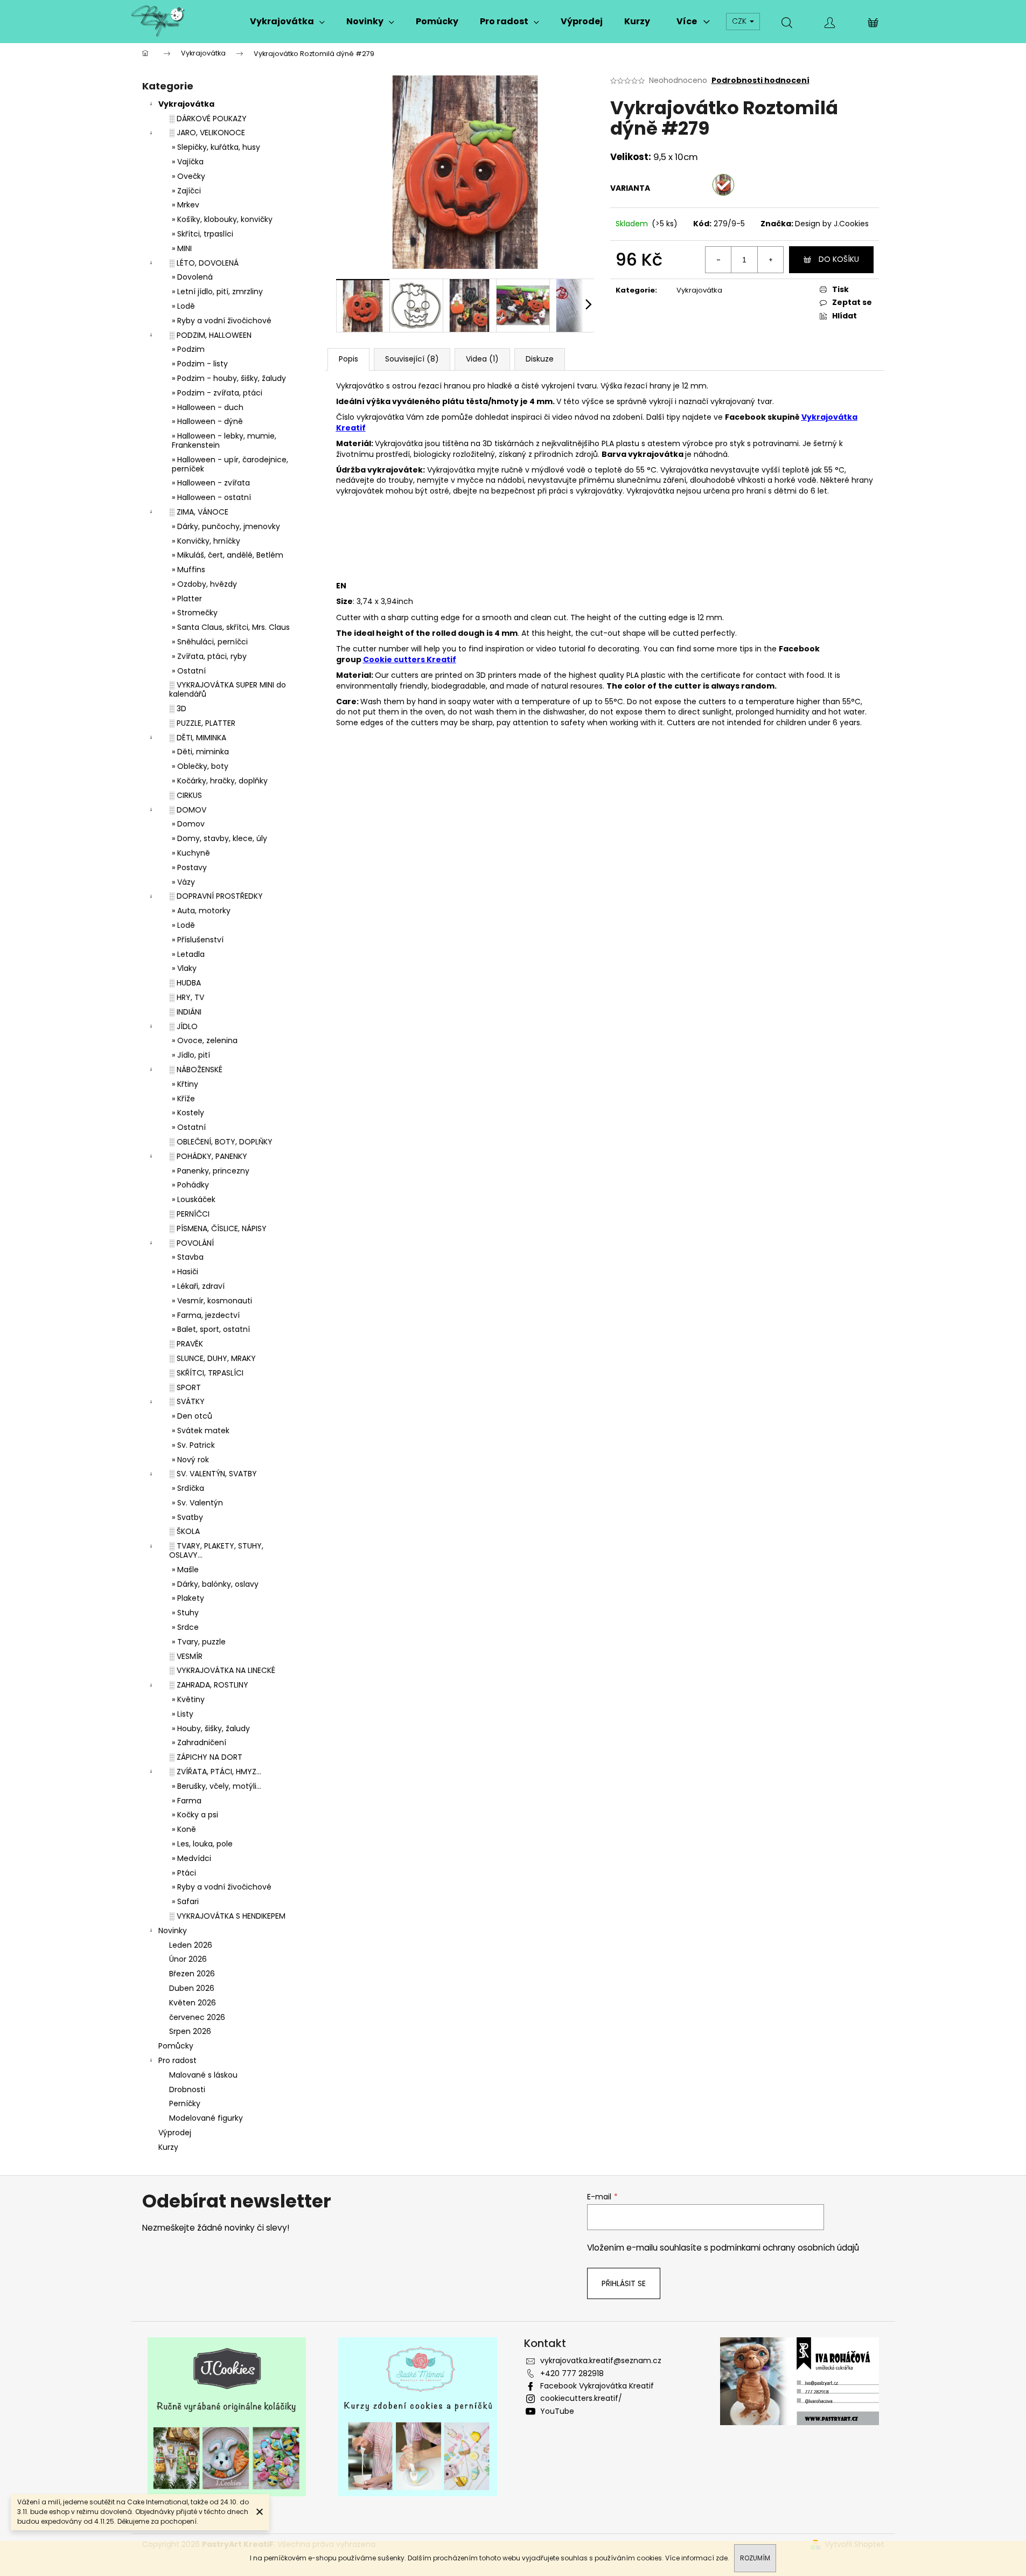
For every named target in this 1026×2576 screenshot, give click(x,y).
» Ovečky (189, 176)
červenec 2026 (197, 2017)
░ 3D (178, 709)
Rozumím (755, 2558)
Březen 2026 (192, 1974)
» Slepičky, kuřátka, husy (216, 147)
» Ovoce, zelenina (205, 1040)
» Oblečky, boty (200, 766)
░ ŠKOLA (184, 1531)
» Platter (187, 599)
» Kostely (188, 1113)
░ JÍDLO (183, 1026)
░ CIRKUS (186, 795)
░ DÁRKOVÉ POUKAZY (208, 119)
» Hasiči (185, 1272)
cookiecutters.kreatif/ (581, 2398)
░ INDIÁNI (185, 1012)
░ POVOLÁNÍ (191, 1243)
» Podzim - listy (200, 364)
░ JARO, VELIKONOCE (207, 133)
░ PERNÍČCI (189, 1214)
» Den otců (192, 1416)
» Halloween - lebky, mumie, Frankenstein (224, 440)
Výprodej (175, 2133)
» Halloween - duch (208, 407)
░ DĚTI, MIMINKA (198, 738)
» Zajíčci (186, 191)
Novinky (173, 1931)
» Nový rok (190, 1460)
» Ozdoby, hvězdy (204, 584)
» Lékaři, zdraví (198, 1286)
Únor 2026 (188, 1959)
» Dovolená (192, 277)
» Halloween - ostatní (211, 497)
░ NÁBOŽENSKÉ (196, 1070)
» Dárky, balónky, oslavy (215, 1584)
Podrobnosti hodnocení (760, 81)
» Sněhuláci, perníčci (210, 642)
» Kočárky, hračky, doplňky (220, 781)
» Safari (185, 1901)
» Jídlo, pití (191, 1055)
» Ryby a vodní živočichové (222, 321)
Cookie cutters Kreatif (410, 659)
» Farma (187, 1801)
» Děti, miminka (200, 752)
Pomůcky (176, 2046)
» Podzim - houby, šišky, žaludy (229, 378)
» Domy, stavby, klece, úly (219, 838)
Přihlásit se (624, 2283)
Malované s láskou (203, 2075)
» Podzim (188, 349)
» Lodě (183, 306)
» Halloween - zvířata (211, 483)
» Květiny (188, 1699)
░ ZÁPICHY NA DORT (206, 1757)
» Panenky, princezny (211, 1171)
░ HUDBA (185, 983)
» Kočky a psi (195, 1815)
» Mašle (185, 1570)
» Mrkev (186, 205)
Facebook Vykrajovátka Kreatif (597, 2386)
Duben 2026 (192, 1988)
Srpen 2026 (190, 2031)
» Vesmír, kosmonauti (212, 1301)
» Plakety (188, 1598)
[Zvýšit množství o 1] (770, 260)
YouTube (557, 2411)
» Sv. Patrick (193, 1445)
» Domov (188, 824)
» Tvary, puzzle (199, 1642)
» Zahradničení (199, 1742)
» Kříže (183, 1099)
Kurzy (168, 2147)
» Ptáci (184, 1873)
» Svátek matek (201, 1431)
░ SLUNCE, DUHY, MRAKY (212, 1358)
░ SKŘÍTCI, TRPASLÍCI (206, 1373)
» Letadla (188, 954)
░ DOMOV (188, 810)
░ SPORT (185, 1387)
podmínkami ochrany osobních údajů (785, 2248)
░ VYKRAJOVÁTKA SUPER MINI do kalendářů (228, 689)
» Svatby (187, 1517)
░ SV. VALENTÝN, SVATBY (213, 1474)
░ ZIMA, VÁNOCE (199, 512)
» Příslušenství (198, 940)
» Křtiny (185, 1084)
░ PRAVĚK (186, 1344)
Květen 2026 (193, 2003)
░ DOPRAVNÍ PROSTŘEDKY (216, 896)
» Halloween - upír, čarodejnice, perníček (230, 464)
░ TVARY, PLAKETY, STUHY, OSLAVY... (216, 1550)
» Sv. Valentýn (197, 1503)
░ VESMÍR (186, 1656)
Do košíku (839, 259)
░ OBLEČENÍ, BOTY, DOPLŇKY (221, 1142)
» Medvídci (191, 1858)
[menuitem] (287, 22)
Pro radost (177, 2060)
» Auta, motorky (201, 911)
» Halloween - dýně (207, 421)
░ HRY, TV (187, 997)
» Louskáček (194, 1199)
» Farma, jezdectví (206, 1315)
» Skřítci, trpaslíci (203, 234)
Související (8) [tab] (412, 359)
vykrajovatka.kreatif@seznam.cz (601, 2360)
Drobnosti (187, 2089)
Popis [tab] (348, 359)
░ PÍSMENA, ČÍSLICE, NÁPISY (218, 1228)
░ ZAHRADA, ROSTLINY (209, 1685)
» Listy (183, 1714)
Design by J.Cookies (832, 224)
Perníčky (185, 2103)
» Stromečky (195, 613)
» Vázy (183, 882)
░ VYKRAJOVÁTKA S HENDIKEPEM (227, 1916)
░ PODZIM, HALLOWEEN (210, 335)
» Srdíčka (188, 1488)
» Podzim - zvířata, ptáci (217, 393)
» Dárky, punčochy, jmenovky (226, 526)
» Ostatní (189, 671)
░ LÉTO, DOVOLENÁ (204, 263)
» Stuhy (185, 1613)
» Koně (184, 1829)
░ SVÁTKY (187, 1401)
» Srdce (185, 1627)
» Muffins (189, 570)
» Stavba (188, 1257)
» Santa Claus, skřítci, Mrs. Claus (231, 627)
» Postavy (189, 867)
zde (722, 2558)
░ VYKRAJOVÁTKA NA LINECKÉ (222, 1670)
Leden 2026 (191, 1945)
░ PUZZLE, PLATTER (202, 723)
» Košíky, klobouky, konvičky (222, 219)
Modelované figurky (206, 2118)
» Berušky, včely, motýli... (217, 1786)
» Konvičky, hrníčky (206, 541)
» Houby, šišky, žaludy (211, 1728)
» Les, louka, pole (202, 1844)
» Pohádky (190, 1185)
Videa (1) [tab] (482, 359)
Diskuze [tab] (540, 359)
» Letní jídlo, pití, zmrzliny (217, 291)
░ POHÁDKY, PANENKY (208, 1156)
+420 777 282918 (572, 2373)
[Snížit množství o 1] (718, 260)
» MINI (182, 248)
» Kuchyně (191, 853)
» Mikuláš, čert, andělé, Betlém (228, 555)
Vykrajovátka (186, 104)
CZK (740, 21)
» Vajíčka (188, 162)
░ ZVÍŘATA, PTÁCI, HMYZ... (215, 1772)
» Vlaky (184, 968)
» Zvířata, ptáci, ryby (209, 656)
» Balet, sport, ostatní (211, 1329)
